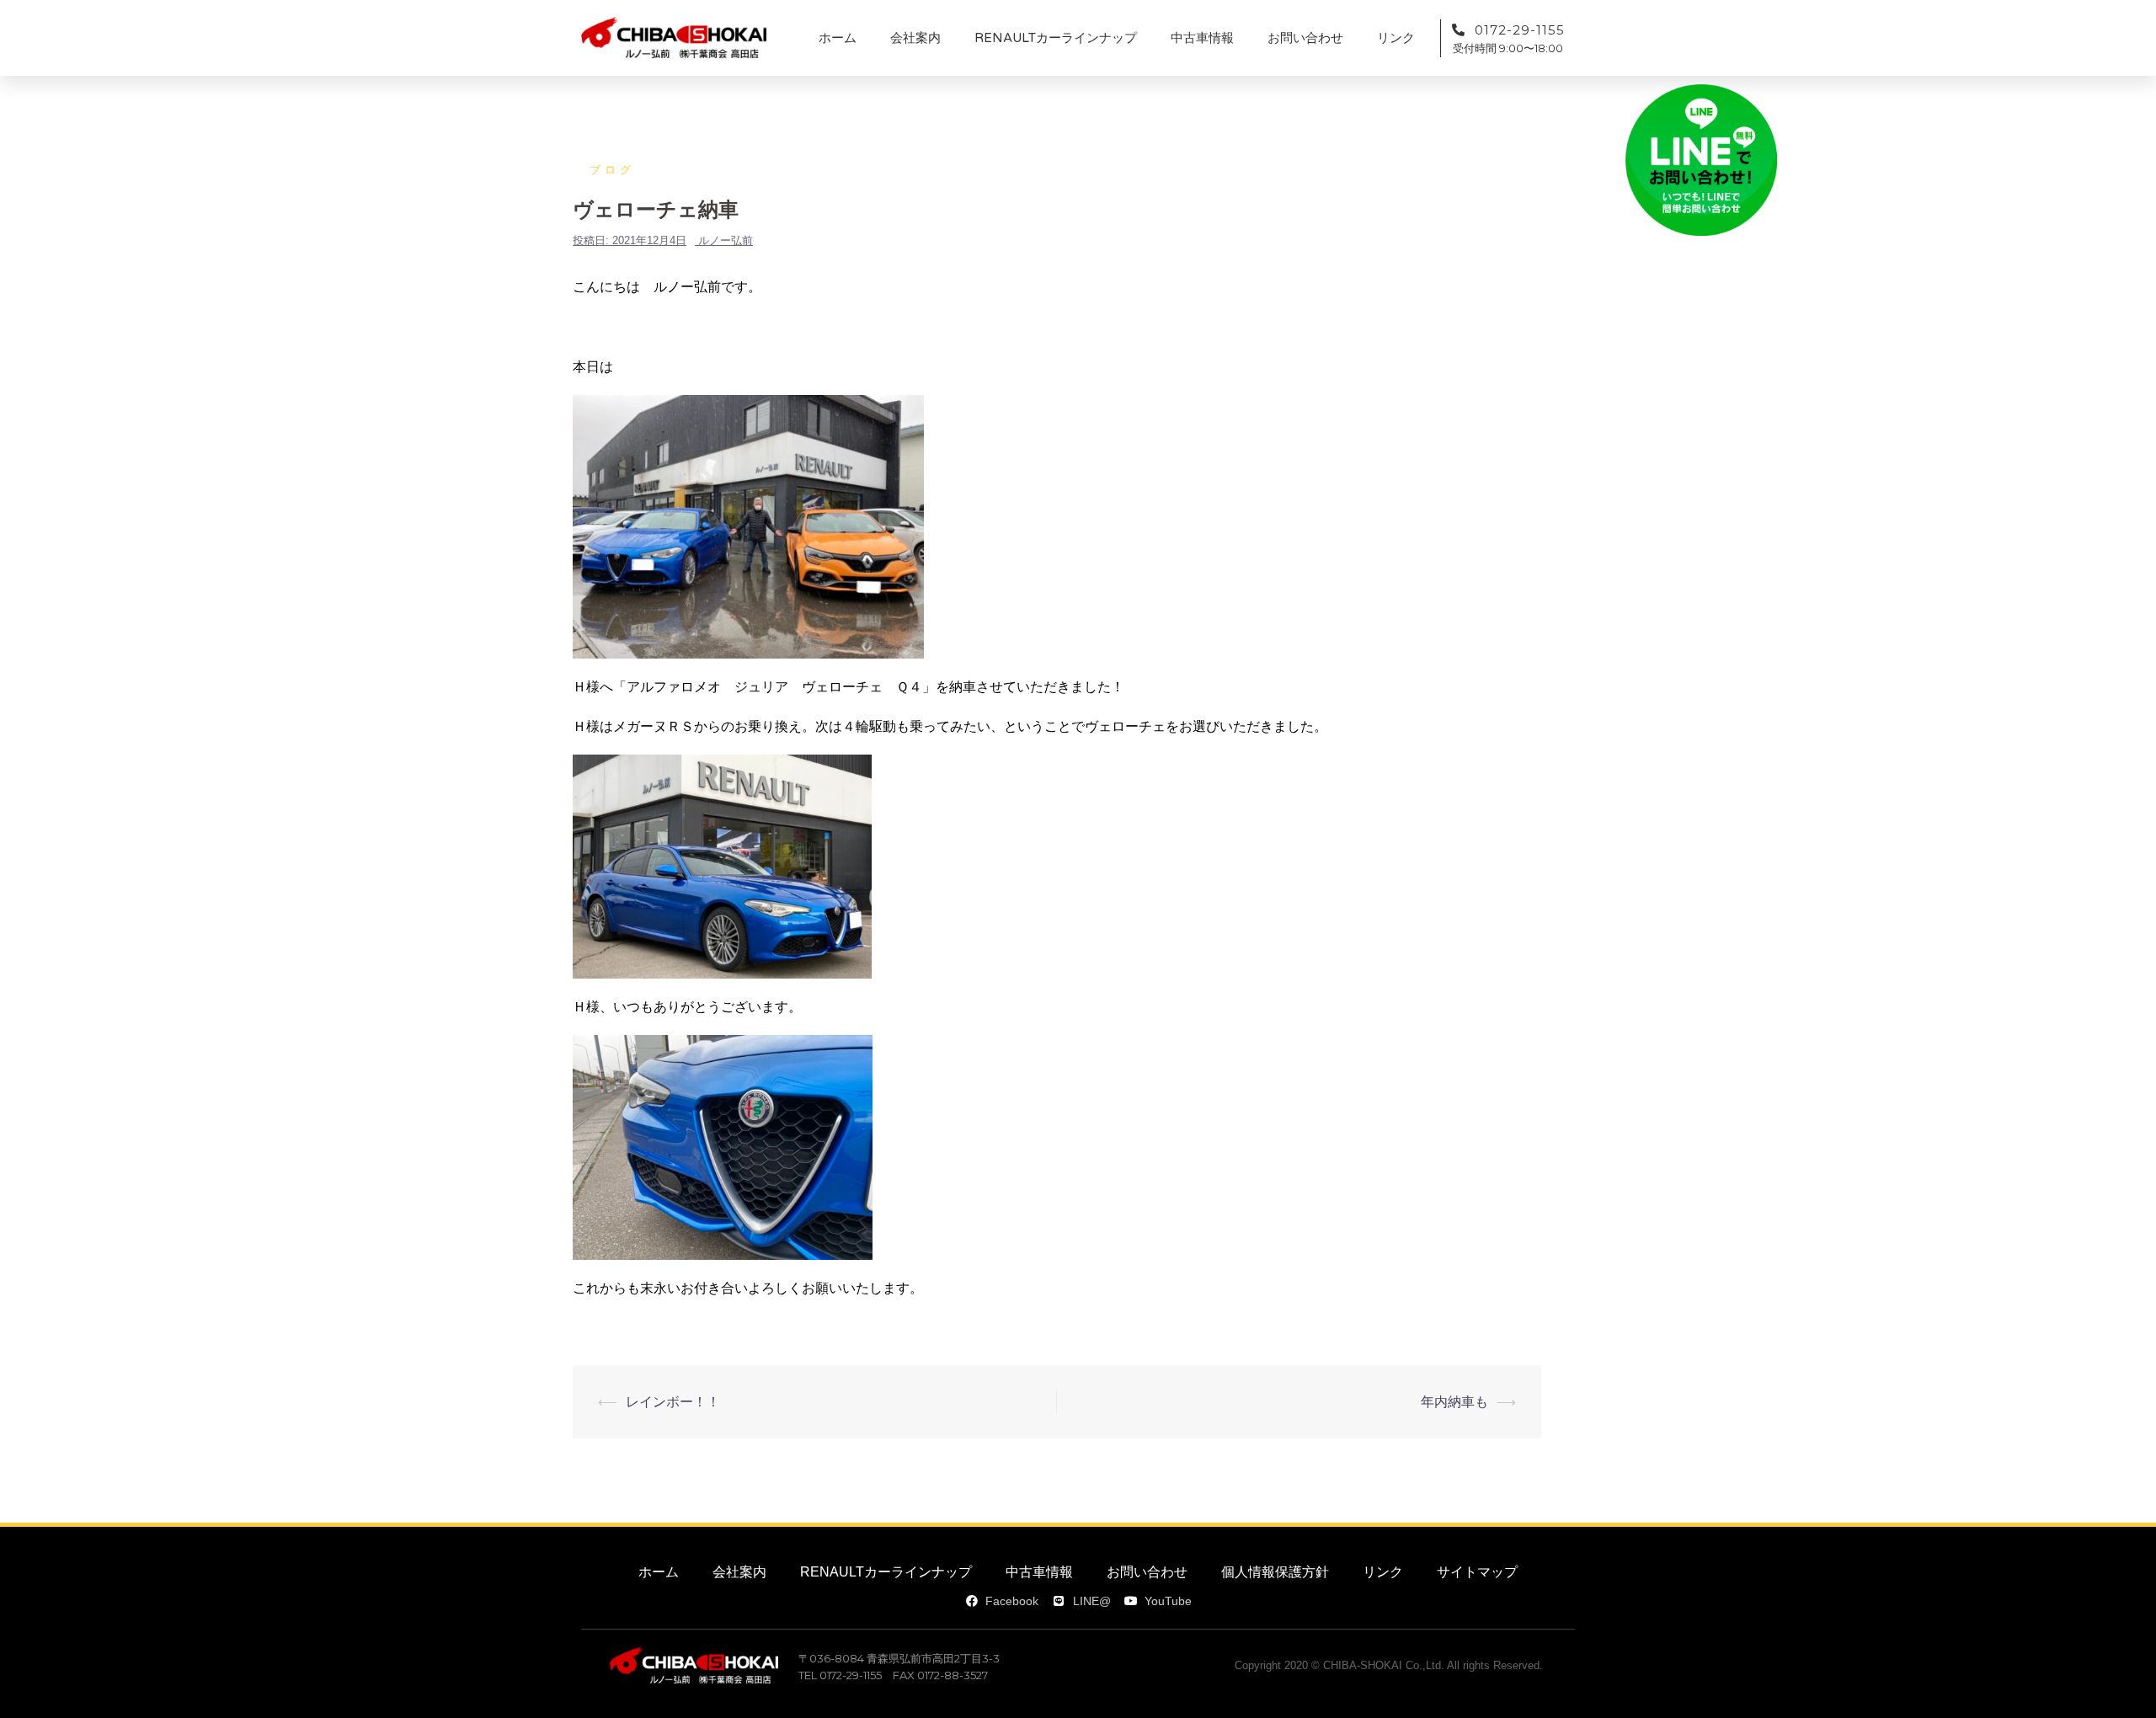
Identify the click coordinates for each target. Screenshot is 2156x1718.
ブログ (612, 170)
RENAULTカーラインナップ (1056, 38)
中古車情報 (1202, 38)
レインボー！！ (673, 1402)
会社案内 (915, 38)
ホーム (838, 38)
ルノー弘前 (726, 240)
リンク (1396, 38)
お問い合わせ (1305, 38)
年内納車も (1454, 1402)
